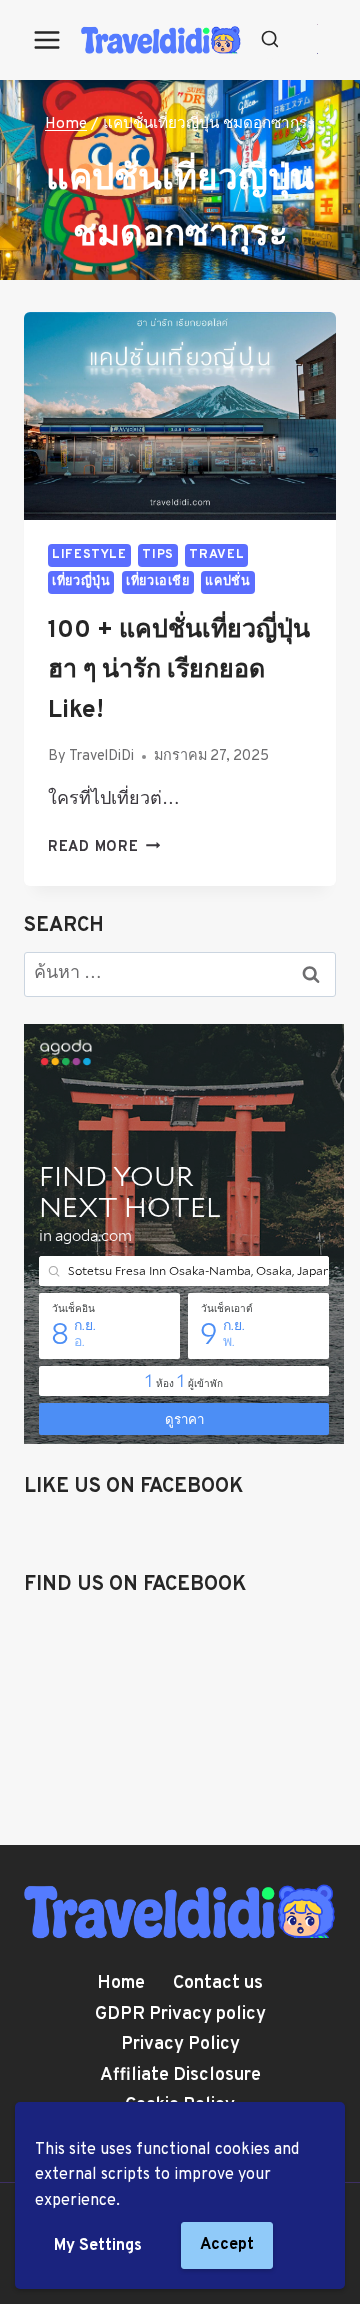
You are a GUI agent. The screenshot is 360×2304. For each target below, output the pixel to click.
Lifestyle (89, 555)
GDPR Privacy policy (180, 2014)
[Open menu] (47, 39)
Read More (104, 847)
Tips (158, 555)
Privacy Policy (180, 2044)
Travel (216, 555)
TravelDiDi (101, 756)
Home (121, 1983)
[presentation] (180, 416)
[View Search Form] (270, 40)
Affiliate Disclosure (180, 2075)
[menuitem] (317, 25)
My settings (98, 2246)
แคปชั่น (227, 582)
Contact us (218, 1983)
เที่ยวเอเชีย (158, 582)
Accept (227, 2245)
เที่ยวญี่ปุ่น (81, 582)
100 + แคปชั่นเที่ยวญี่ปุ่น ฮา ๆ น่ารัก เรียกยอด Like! (179, 671)
